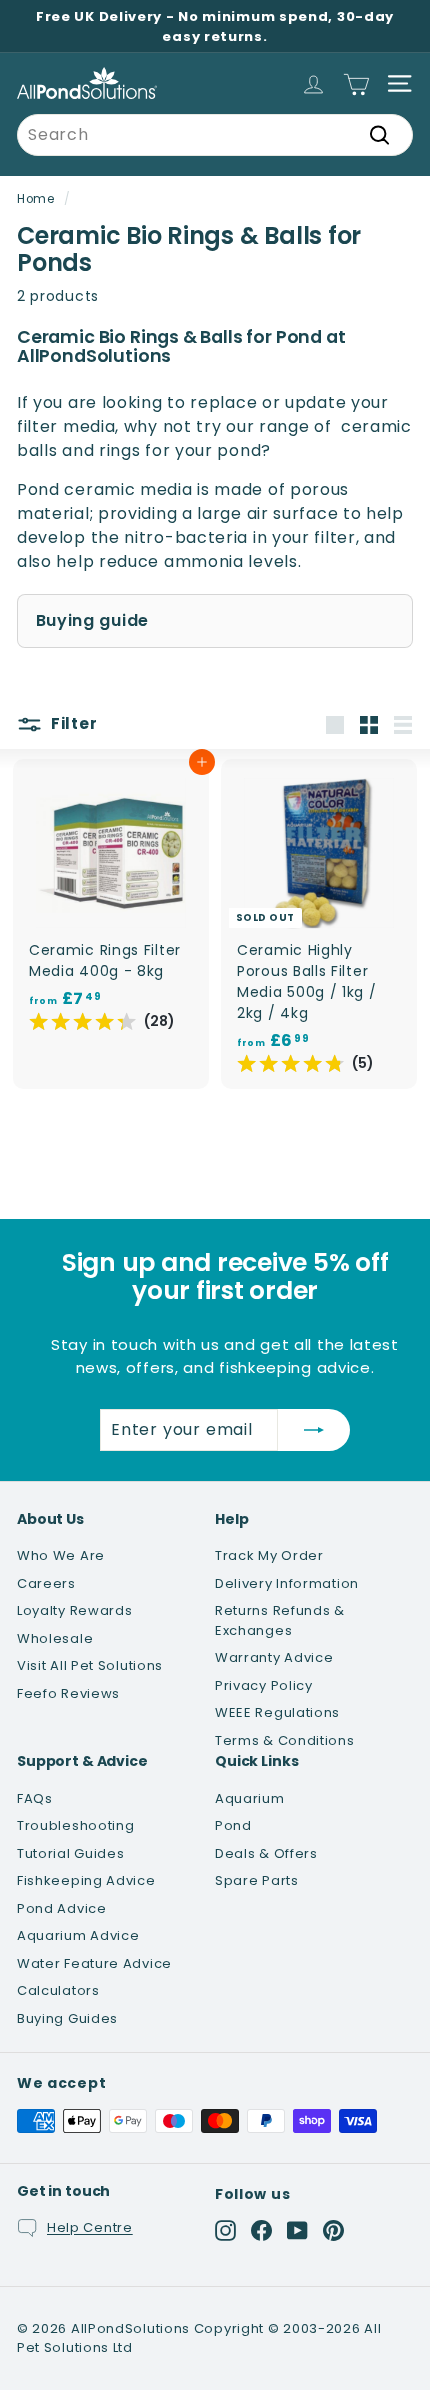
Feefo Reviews (68, 1693)
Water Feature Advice (94, 1963)
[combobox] (215, 135)
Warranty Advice (274, 1657)
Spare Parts (257, 1880)
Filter (72, 723)
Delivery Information (287, 1583)
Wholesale (55, 1638)
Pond (233, 1825)
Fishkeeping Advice (86, 1880)
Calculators (58, 1990)
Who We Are (61, 1555)
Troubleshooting (76, 1825)
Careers (46, 1583)
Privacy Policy (264, 1685)
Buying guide (92, 620)
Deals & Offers (266, 1853)
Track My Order (269, 1555)
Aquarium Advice (78, 1935)
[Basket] (356, 83)
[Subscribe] (314, 1430)
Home (36, 199)
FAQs (35, 1798)
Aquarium (250, 1798)
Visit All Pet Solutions (90, 1665)
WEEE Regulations (277, 1712)
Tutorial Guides (71, 1853)
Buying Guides (67, 2018)
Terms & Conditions (285, 1740)
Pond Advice (62, 1908)
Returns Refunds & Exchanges (280, 1620)
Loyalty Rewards (75, 1610)
